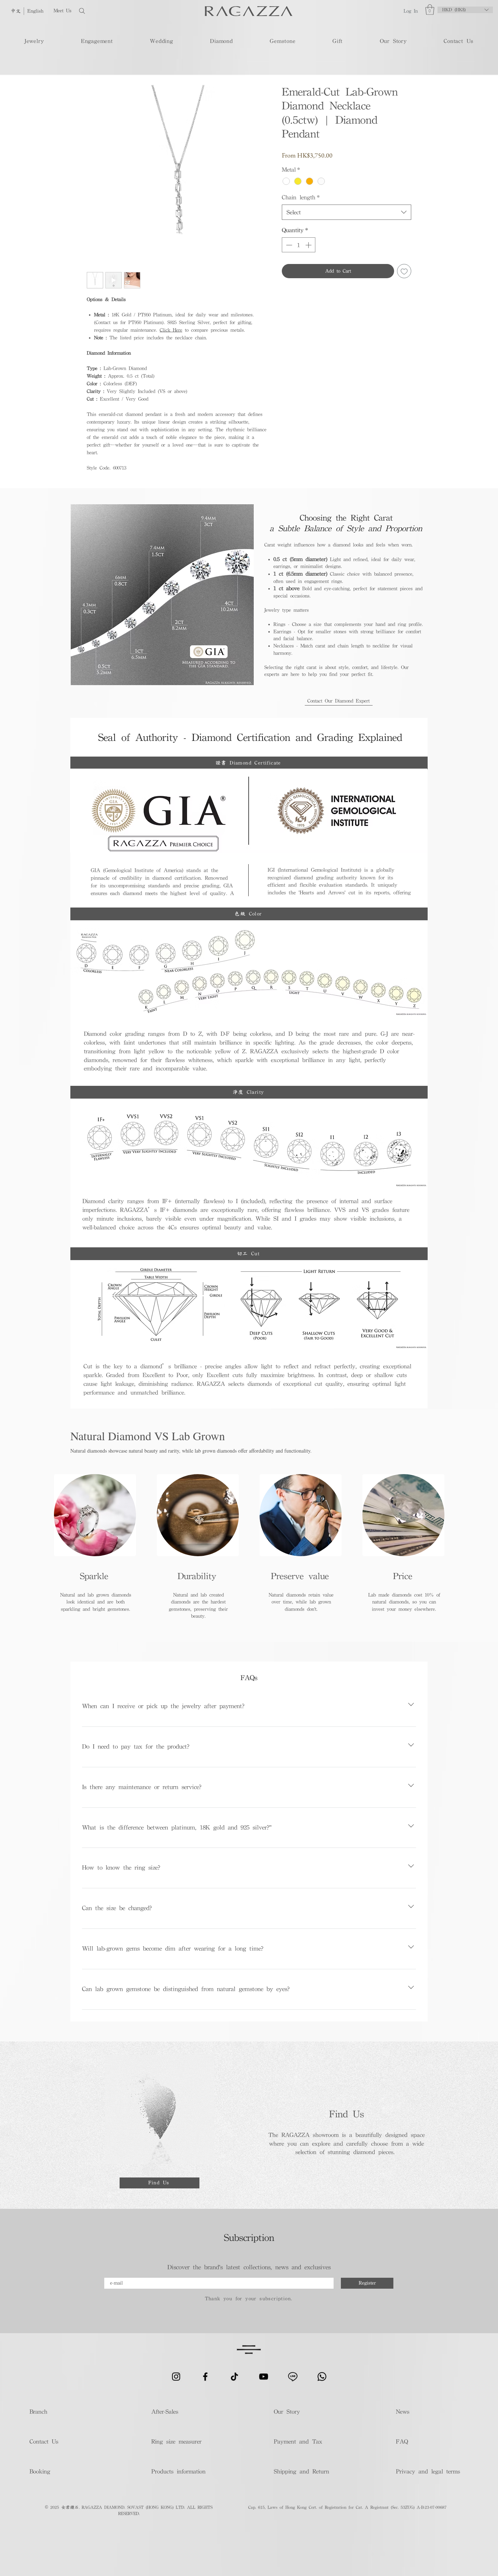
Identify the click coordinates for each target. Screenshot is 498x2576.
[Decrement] (288, 245)
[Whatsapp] (322, 2377)
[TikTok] (234, 2377)
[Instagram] (176, 2377)
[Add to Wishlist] (404, 271)
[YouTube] (264, 2377)
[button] (430, 10)
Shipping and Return (299, 2471)
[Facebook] (205, 2377)
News (403, 2411)
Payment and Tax (298, 2441)
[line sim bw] (293, 2377)
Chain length (301, 197)
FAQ (402, 2441)
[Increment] (309, 245)
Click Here (171, 330)
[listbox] (465, 10)
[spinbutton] (299, 245)
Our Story (287, 2411)
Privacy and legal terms (427, 2471)
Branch (38, 2411)
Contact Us (44, 2441)
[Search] (105, 11)
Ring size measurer (176, 2441)
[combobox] (347, 212)
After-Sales (165, 2411)
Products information (178, 2471)
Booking (40, 2471)
